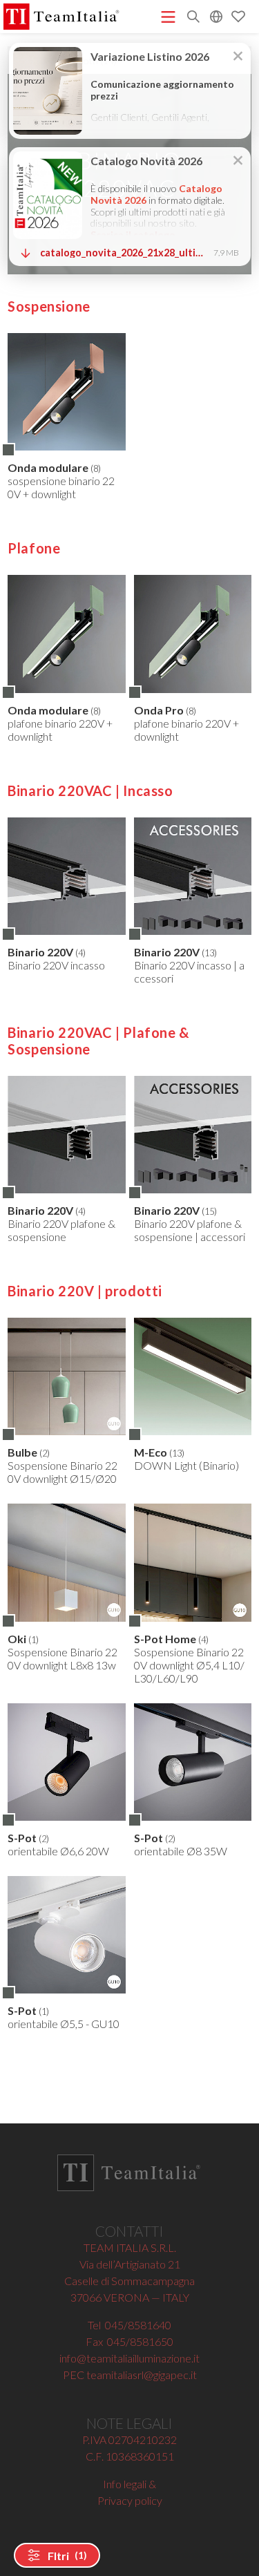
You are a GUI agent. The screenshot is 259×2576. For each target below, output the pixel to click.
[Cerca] (193, 18)
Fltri (67, 2556)
